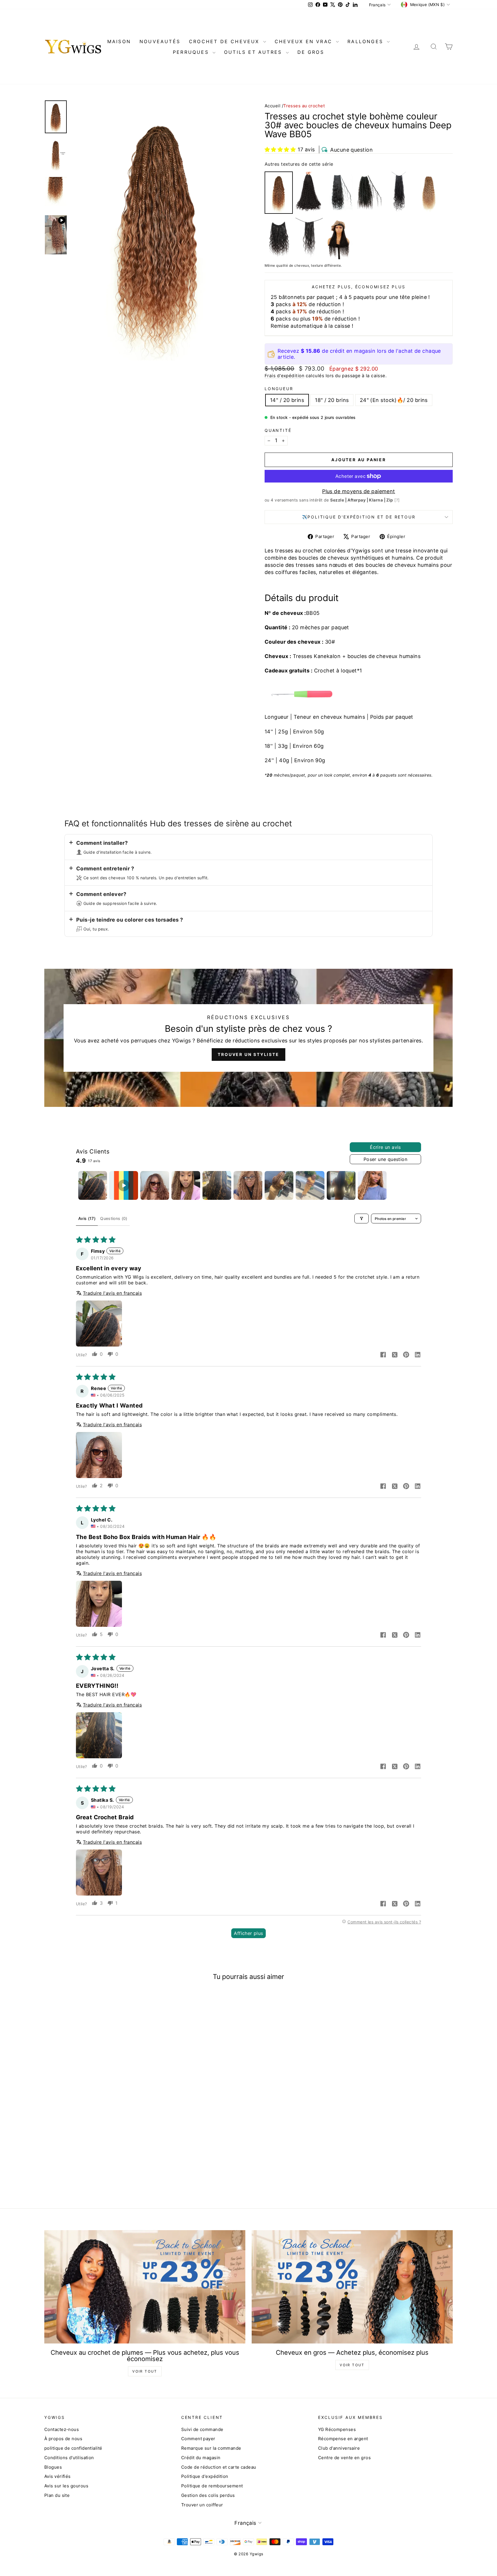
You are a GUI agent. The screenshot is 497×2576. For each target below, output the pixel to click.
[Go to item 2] (124, 1185)
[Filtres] (362, 1219)
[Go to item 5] (217, 1185)
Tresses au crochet (304, 106)
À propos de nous (63, 2439)
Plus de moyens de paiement (359, 491)
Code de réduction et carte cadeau (219, 2467)
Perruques (192, 52)
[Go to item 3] (155, 1185)
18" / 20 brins (332, 400)
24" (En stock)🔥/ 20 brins (394, 400)
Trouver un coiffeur (202, 2505)
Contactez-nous (62, 2429)
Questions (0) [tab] (114, 1218)
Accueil (273, 106)
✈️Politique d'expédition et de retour (359, 517)
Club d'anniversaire (339, 2448)
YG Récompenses (337, 2429)
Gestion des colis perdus (208, 2495)
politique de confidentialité (73, 2448)
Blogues (53, 2467)
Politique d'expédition (205, 2476)
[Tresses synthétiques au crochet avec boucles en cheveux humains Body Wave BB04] (399, 192)
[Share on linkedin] (418, 1355)
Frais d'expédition (284, 376)
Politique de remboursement (212, 2486)
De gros (311, 52)
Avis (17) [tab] (87, 1218)
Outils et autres (254, 52)
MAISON (119, 41)
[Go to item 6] (248, 1185)
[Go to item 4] (186, 1185)
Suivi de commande (202, 2429)
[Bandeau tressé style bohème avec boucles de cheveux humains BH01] (339, 239)
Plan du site (57, 2495)
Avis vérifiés (58, 2476)
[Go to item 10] (372, 1185)
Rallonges (366, 41)
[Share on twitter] (395, 1355)
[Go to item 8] (310, 1185)
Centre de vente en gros (344, 2458)
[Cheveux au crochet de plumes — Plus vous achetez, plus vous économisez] (145, 2287)
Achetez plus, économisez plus (359, 287)
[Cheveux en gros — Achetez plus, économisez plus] (352, 2287)
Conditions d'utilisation (69, 2458)
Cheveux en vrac (305, 41)
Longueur (279, 389)
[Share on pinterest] (406, 1355)
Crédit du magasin (201, 2458)
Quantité (278, 430)
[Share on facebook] (383, 1355)
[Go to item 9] (341, 1185)
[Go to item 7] (279, 1185)
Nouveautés (160, 41)
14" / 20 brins (287, 400)
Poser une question (385, 1159)
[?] (397, 500)
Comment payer (198, 2439)
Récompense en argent (343, 2439)
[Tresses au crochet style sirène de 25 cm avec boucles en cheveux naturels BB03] (309, 239)
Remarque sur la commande (211, 2448)
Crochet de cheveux (225, 41)
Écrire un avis (385, 1147)
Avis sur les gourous (66, 2486)
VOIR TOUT (145, 2371)
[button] (280, 149)
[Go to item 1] (93, 1185)
